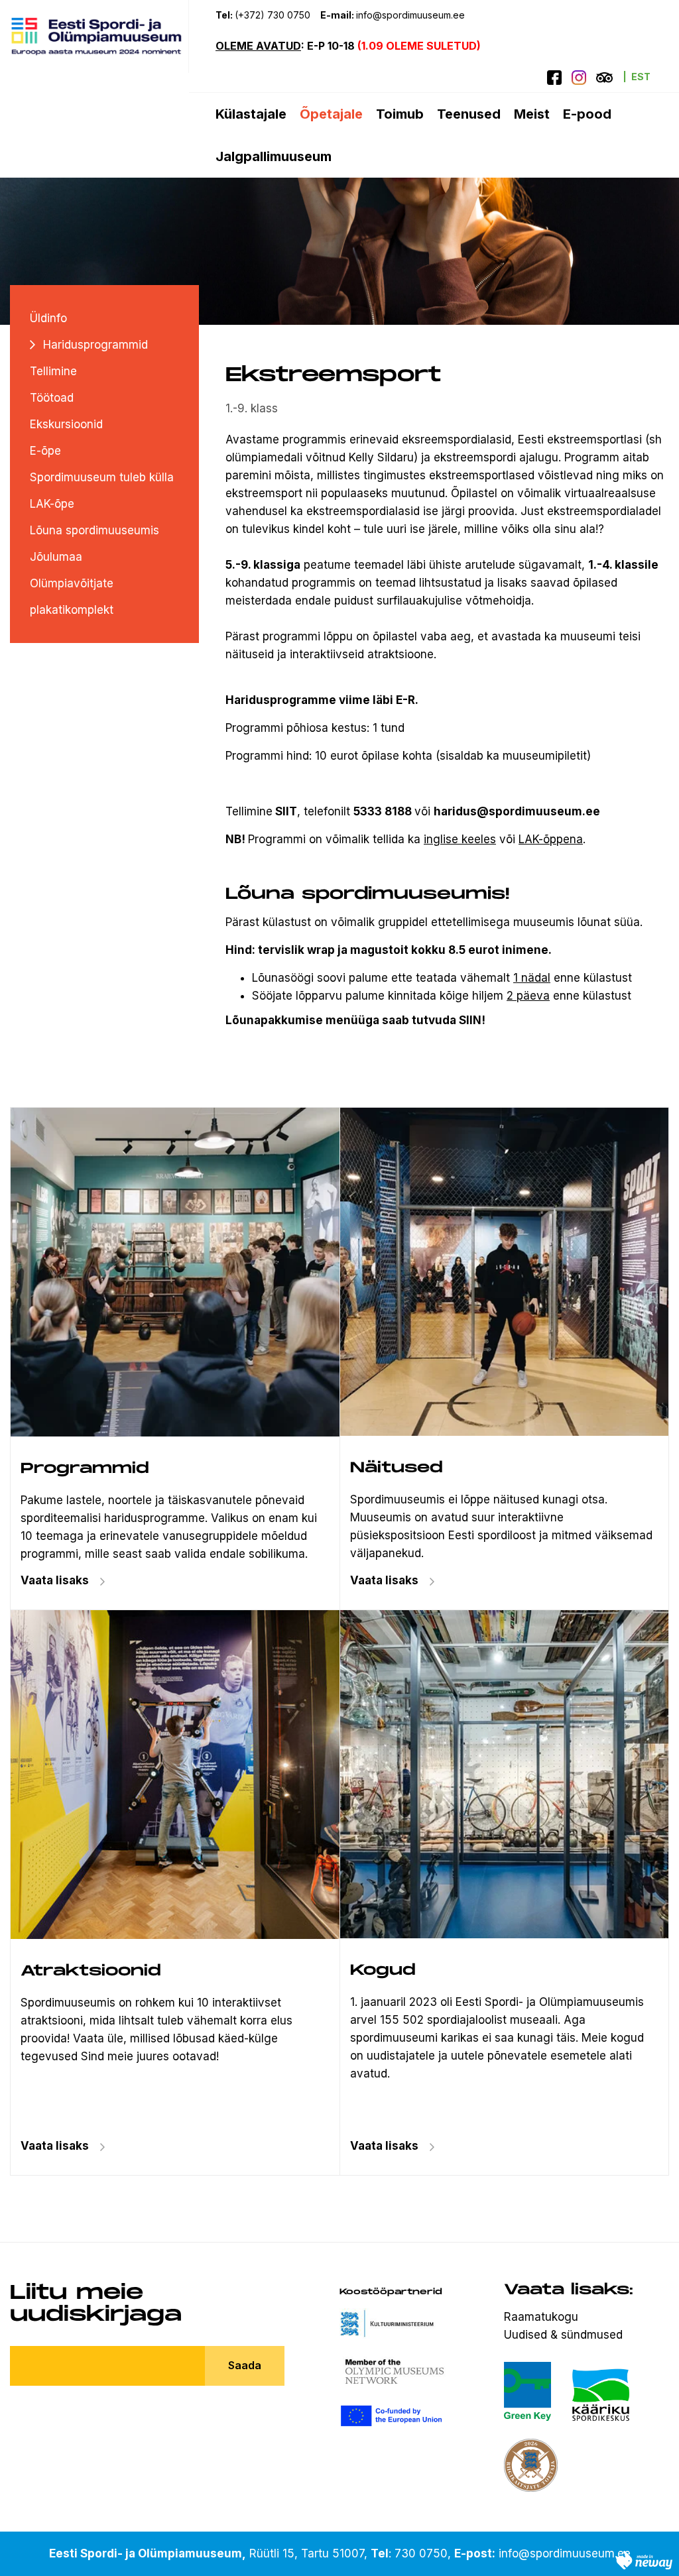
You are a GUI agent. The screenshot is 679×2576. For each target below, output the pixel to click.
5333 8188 (383, 811)
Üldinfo (48, 318)
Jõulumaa (56, 557)
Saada (245, 2365)
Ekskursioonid (66, 424)
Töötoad (52, 398)
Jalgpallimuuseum (274, 156)
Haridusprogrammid (95, 345)
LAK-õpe (52, 504)
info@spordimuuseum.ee (412, 15)
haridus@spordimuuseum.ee (517, 811)
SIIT (286, 811)
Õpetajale (331, 114)
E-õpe (45, 451)
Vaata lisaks (384, 1580)
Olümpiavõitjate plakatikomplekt (72, 597)
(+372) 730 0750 (273, 15)
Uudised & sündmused (563, 2335)
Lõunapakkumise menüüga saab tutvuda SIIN (353, 1020)
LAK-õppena (551, 839)
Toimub (400, 114)
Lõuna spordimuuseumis (94, 530)
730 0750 (421, 2553)
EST (641, 77)
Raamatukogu (541, 2317)
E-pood (587, 114)
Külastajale (251, 114)
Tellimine (53, 371)
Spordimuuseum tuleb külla (102, 477)
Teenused (469, 114)
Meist (532, 114)
